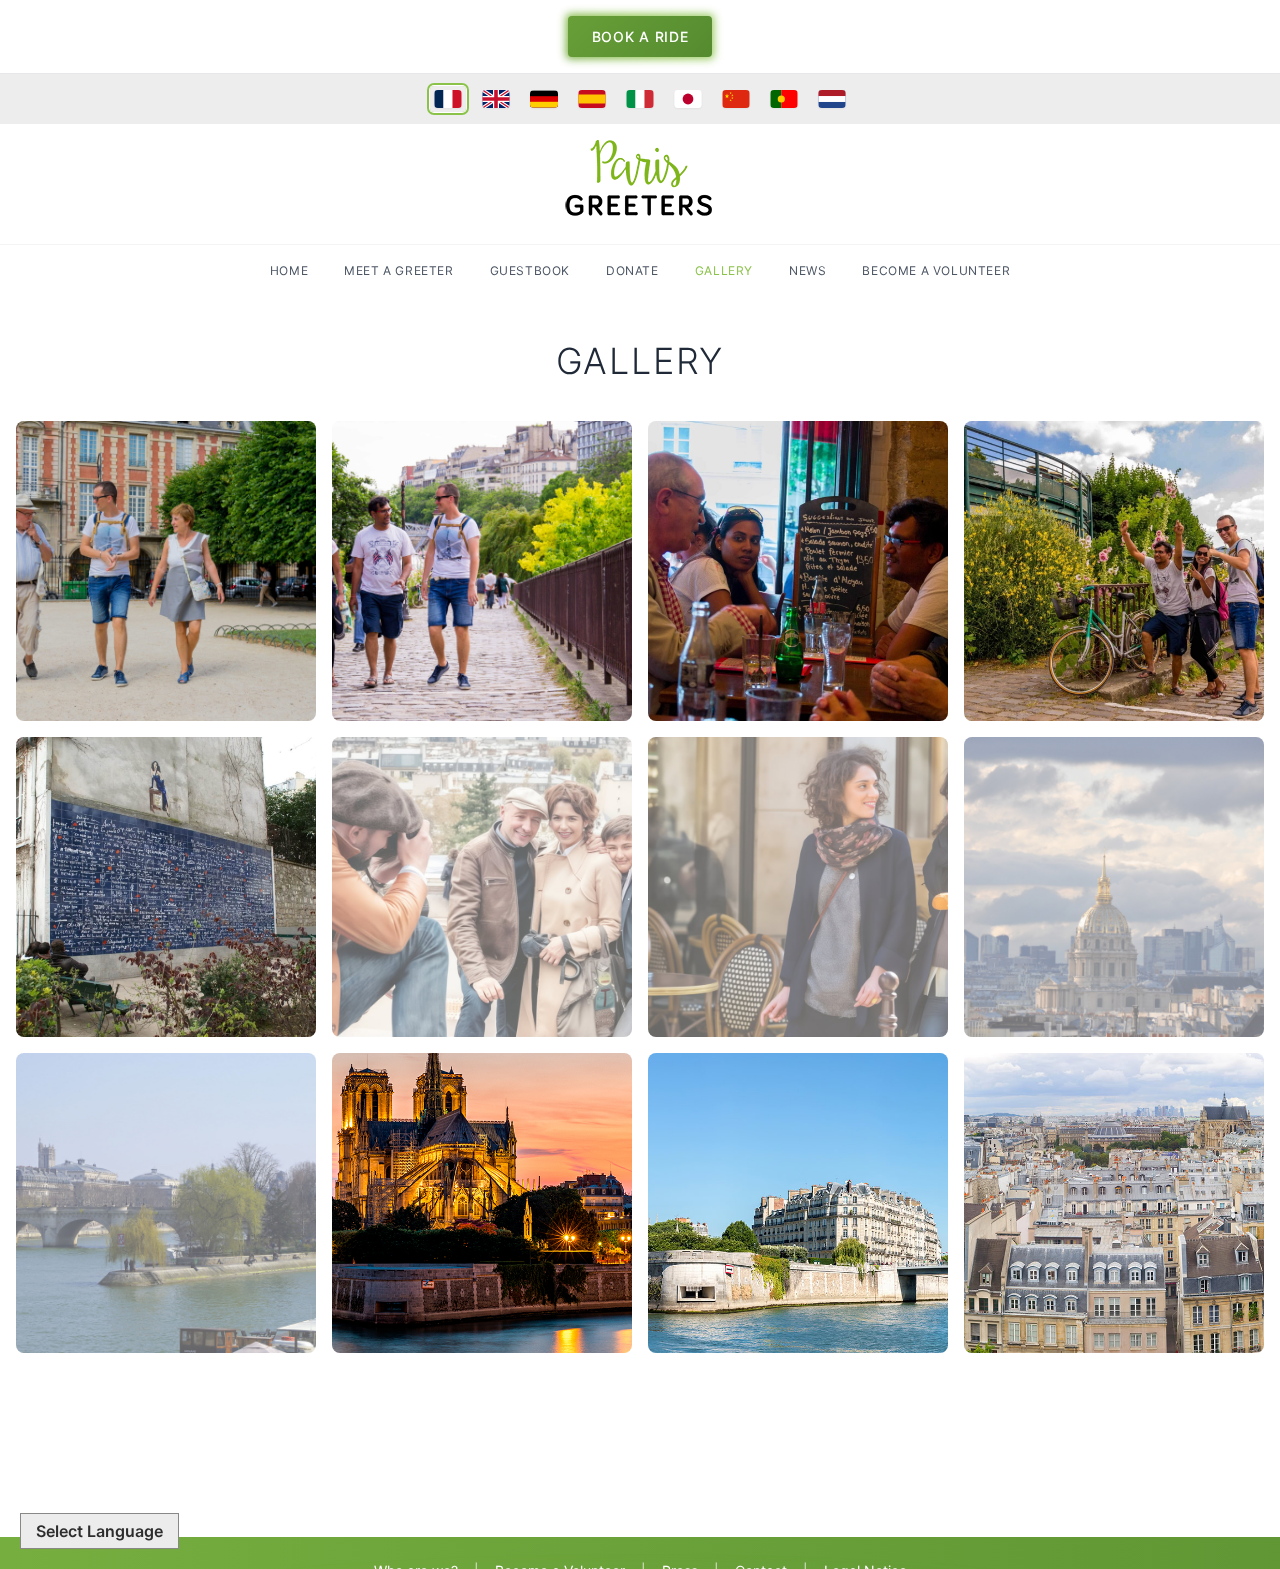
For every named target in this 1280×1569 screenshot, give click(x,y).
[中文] (736, 99)
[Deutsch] (544, 99)
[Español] (592, 99)
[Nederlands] (832, 99)
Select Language (99, 1531)
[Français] (448, 99)
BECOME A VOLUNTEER (936, 270)
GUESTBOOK (530, 270)
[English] (496, 99)
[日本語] (688, 99)
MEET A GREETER (398, 270)
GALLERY (724, 270)
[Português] (784, 99)
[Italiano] (640, 99)
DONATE (632, 270)
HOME (289, 270)
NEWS (807, 270)
